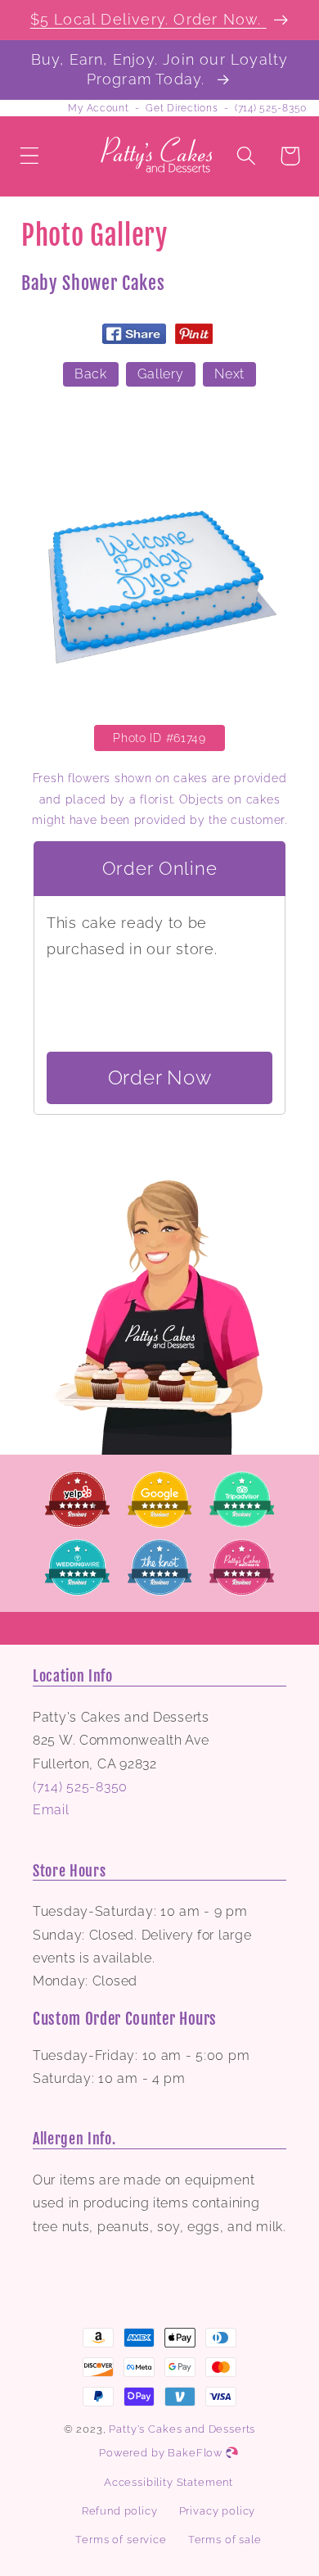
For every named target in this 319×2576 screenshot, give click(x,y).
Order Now (159, 1077)
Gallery (160, 374)
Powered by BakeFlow (162, 2453)
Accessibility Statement (168, 2482)
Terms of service (121, 2540)
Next (229, 374)
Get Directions (182, 108)
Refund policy (120, 2511)
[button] (30, 156)
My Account (98, 108)
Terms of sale (225, 2540)
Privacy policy (218, 2511)
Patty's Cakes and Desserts (182, 2429)
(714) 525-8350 (271, 108)
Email (51, 1810)
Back (91, 374)
